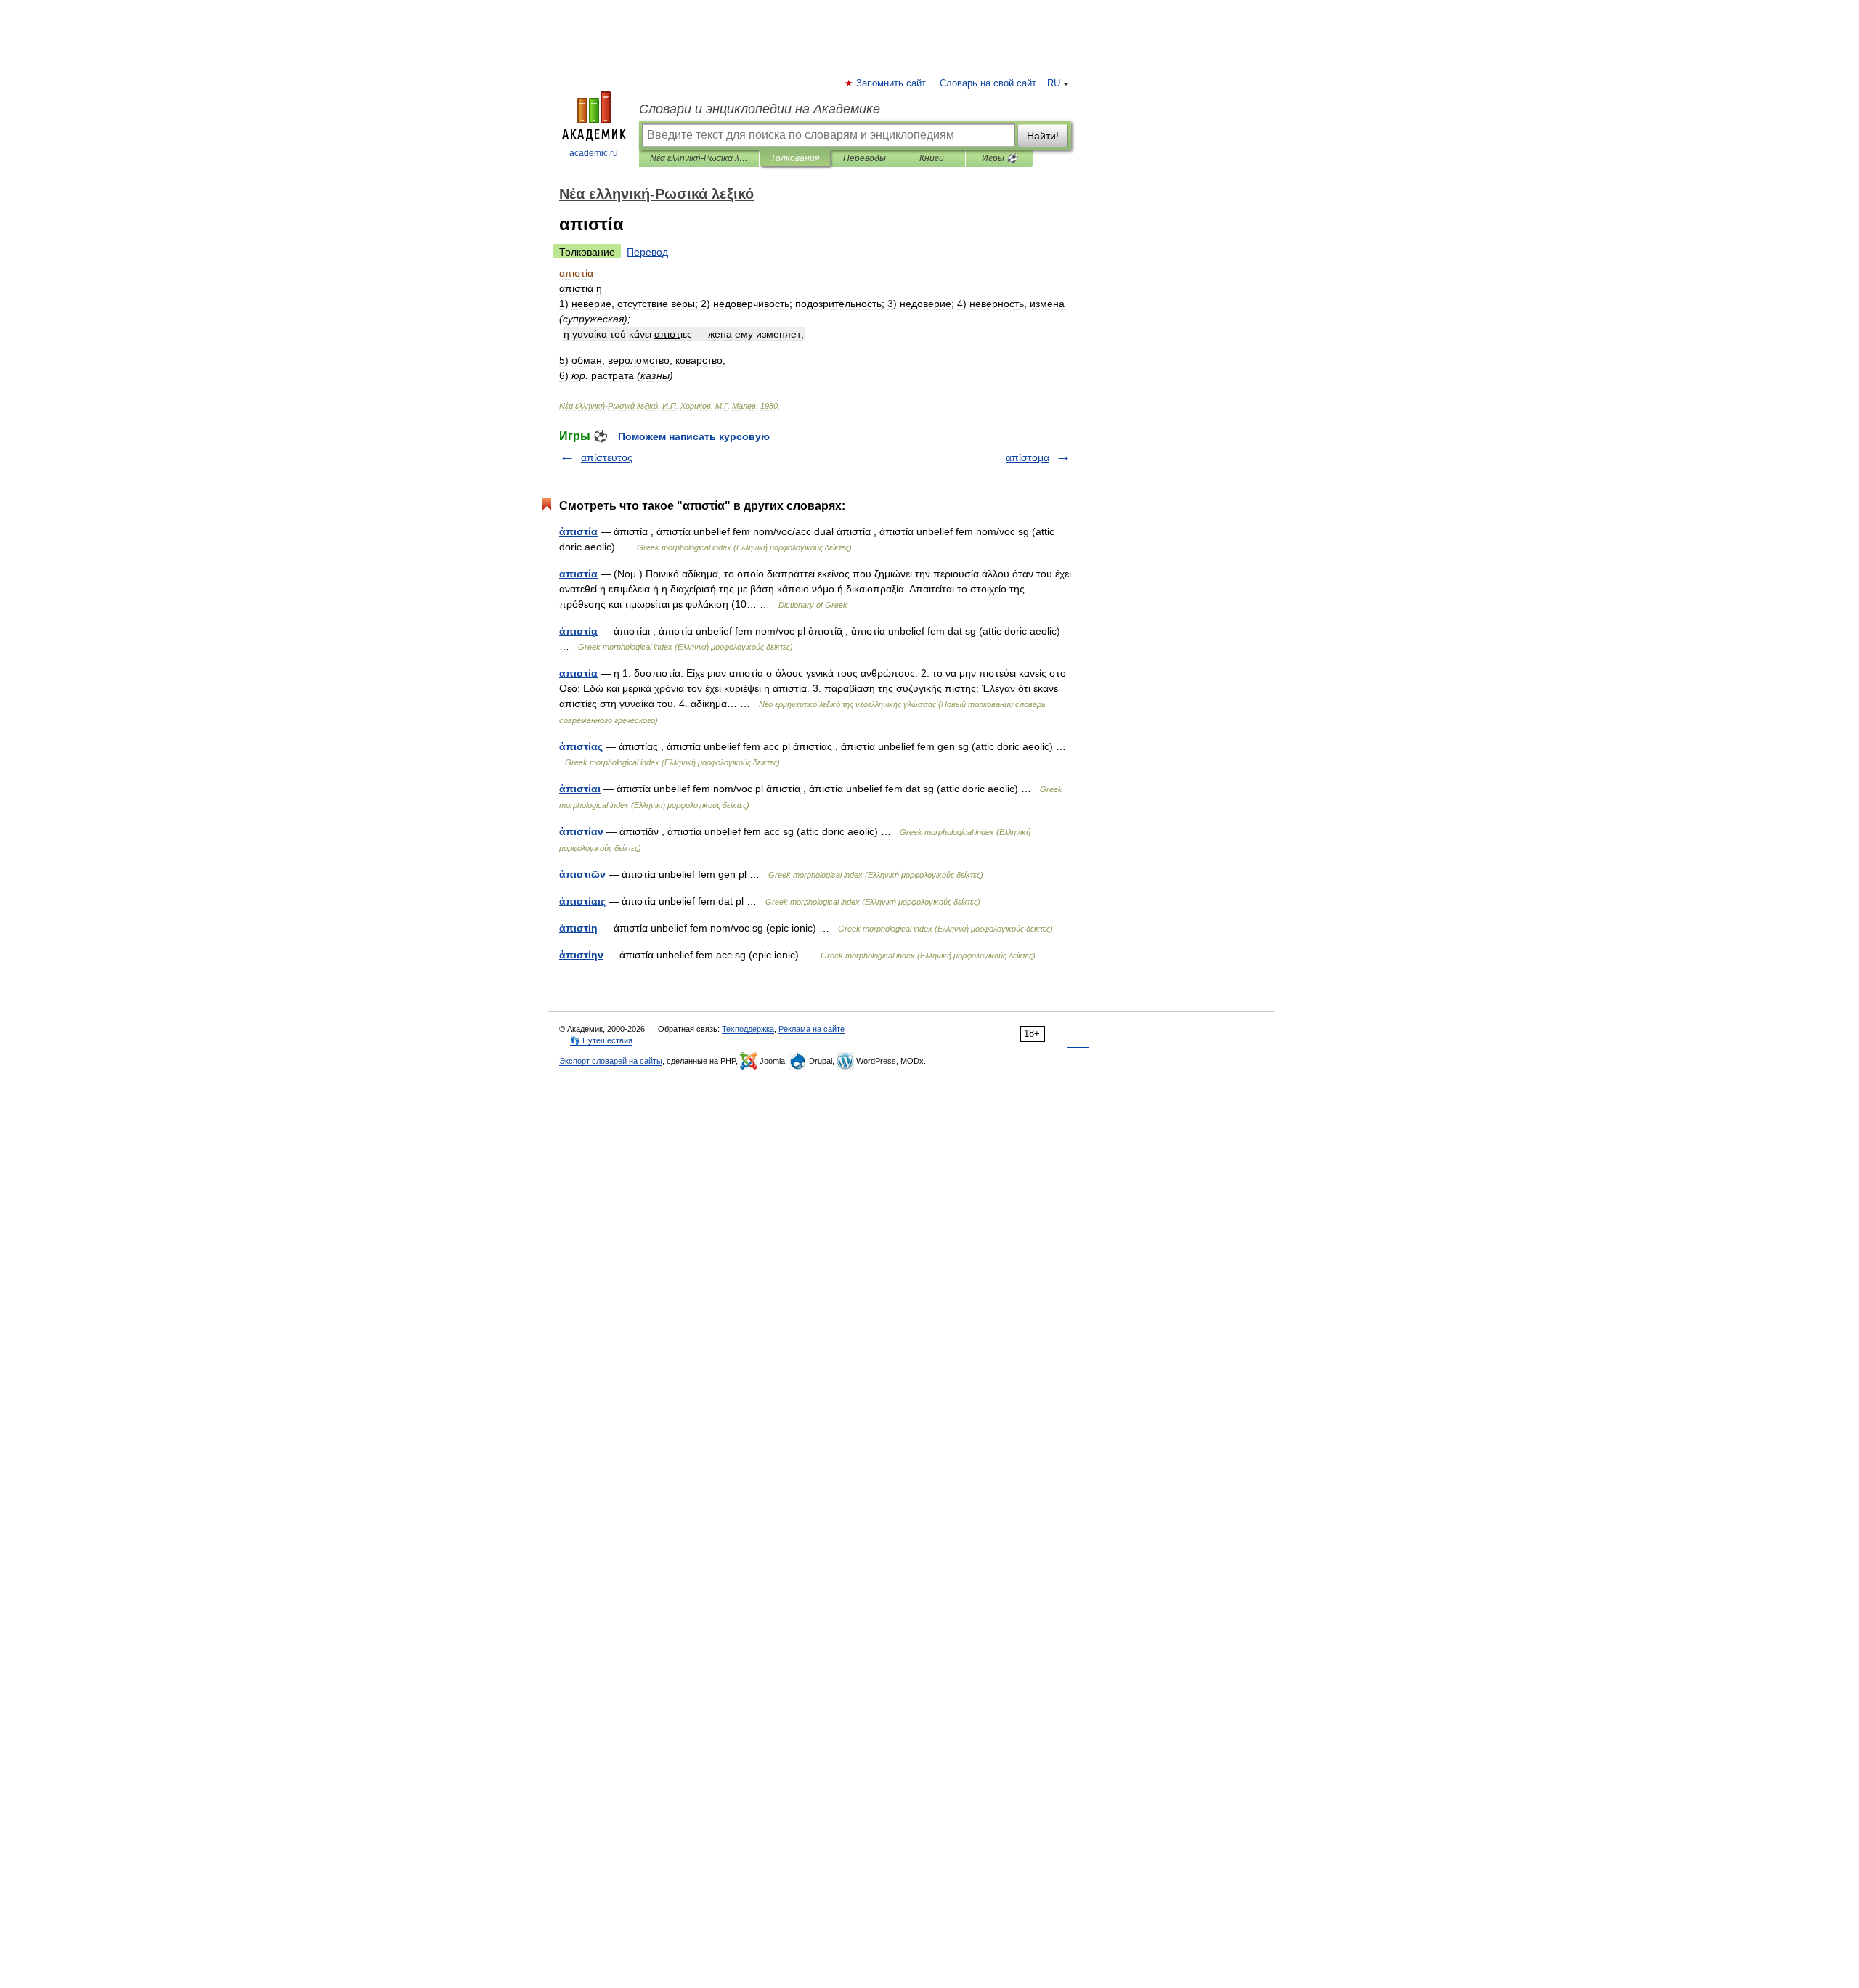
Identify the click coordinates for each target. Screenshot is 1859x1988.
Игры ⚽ (1000, 158)
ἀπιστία (578, 531)
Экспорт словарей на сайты (611, 1061)
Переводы (865, 158)
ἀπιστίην (581, 955)
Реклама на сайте (811, 1029)
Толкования (795, 158)
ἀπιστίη (578, 928)
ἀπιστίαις (582, 901)
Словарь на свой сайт (988, 83)
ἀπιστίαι (580, 789)
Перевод (647, 252)
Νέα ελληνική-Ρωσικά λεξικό (699, 158)
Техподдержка (748, 1029)
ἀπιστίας (581, 746)
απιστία (578, 574)
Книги (932, 158)
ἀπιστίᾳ (578, 631)
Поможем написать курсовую (694, 436)
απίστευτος (607, 457)
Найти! (1043, 136)
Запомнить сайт (892, 83)
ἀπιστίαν (581, 831)
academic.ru (594, 153)
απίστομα (1028, 457)
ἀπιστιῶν (582, 874)
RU (1054, 83)
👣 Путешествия (601, 1040)
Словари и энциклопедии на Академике (760, 109)
